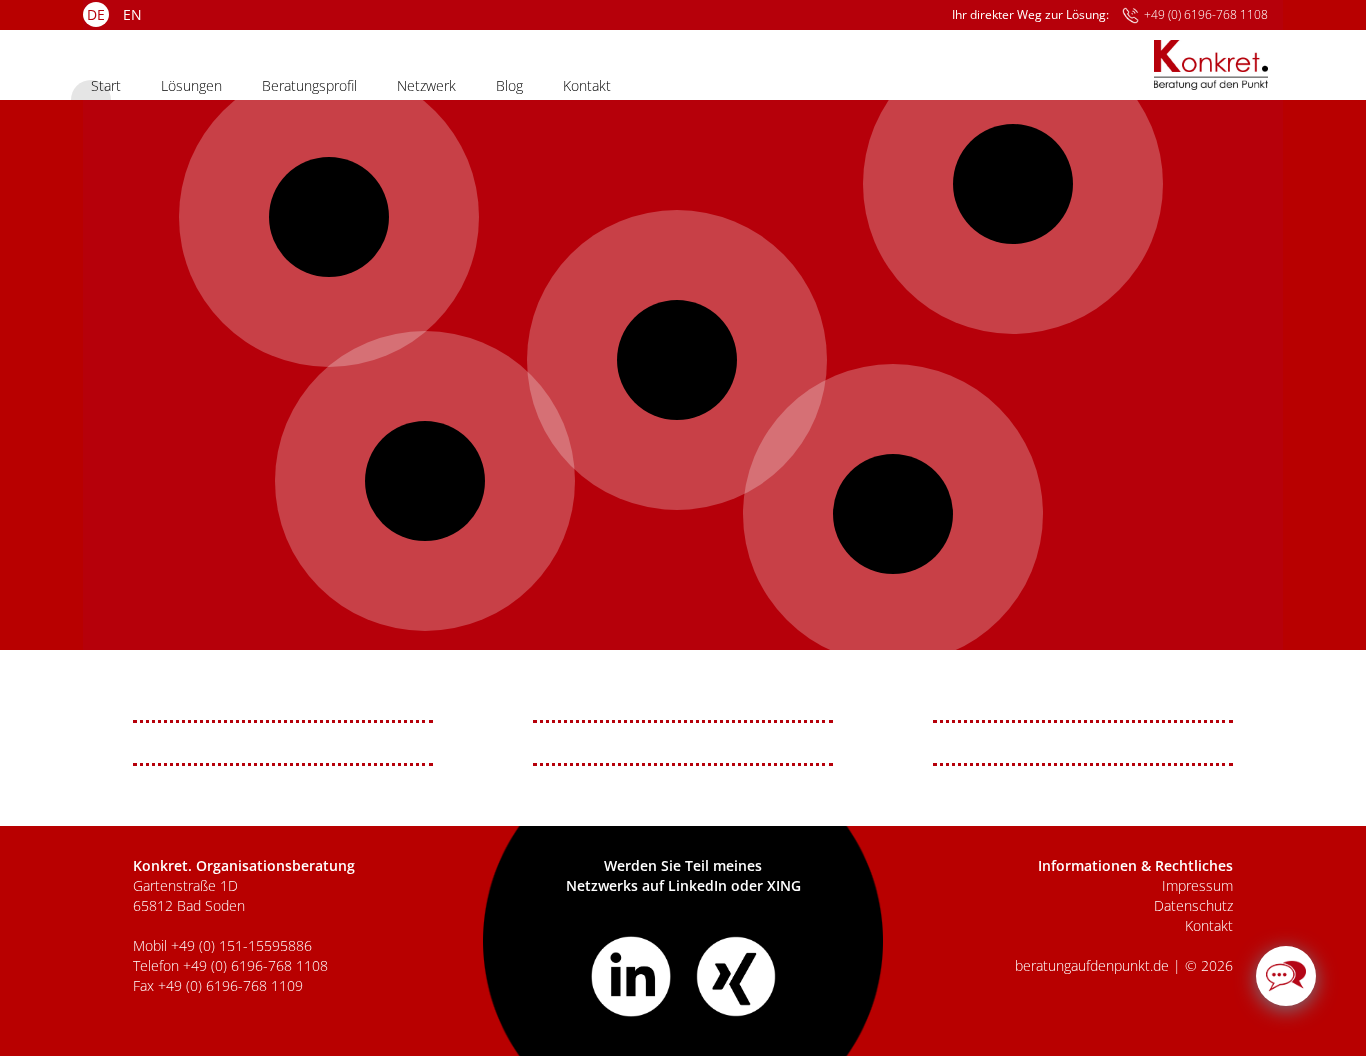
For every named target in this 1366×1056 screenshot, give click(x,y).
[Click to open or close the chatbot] (1286, 976)
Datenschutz (1193, 905)
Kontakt (587, 85)
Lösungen (191, 85)
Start (106, 85)
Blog (509, 85)
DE (96, 14)
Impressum (1197, 885)
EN (132, 14)
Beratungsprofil (309, 85)
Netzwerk (426, 85)
